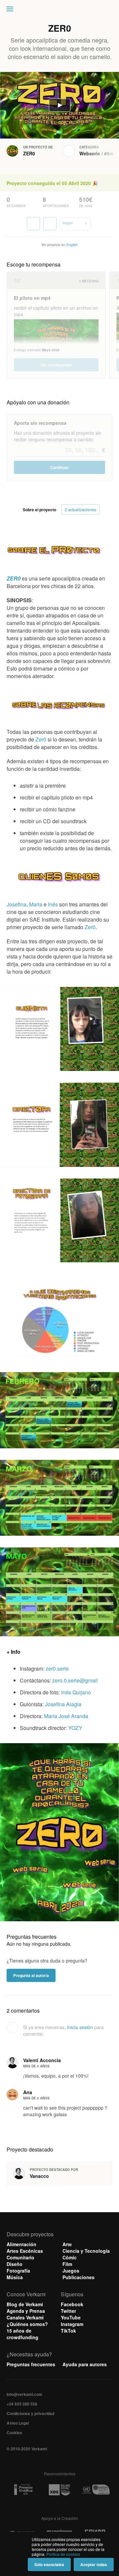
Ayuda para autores (85, 2364)
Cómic (70, 2257)
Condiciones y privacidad (30, 2413)
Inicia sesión (80, 2027)
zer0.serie (57, 1668)
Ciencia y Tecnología (86, 2251)
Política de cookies (63, 2554)
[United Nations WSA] (96, 2490)
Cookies (14, 2433)
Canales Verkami (25, 2317)
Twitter (68, 2311)
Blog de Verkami (25, 2304)
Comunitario (20, 2257)
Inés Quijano (76, 1692)
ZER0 (29, 153)
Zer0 (41, 739)
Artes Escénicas (25, 2251)
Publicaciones (79, 2277)
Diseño (15, 2264)
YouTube (71, 2317)
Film (67, 2264)
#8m (109, 153)
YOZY (75, 1728)
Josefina (17, 904)
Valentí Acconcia (42, 2060)
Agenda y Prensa (26, 2311)
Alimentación (21, 2244)
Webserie (90, 153)
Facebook (72, 2304)
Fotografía (18, 2271)
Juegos (71, 2271)
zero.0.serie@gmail (75, 1680)
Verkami (60, 11)
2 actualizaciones (80, 509)
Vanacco (39, 2176)
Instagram (72, 2324)
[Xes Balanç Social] (59, 2490)
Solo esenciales (49, 2564)
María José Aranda (66, 1716)
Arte (67, 2244)
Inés (53, 904)
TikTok (68, 2331)
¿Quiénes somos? (27, 2324)
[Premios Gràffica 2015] (23, 2490)
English (72, 245)
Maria (36, 904)
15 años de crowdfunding (22, 2334)
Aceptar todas (94, 2564)
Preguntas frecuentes (31, 2364)
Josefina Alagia (63, 1704)
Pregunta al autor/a (31, 1975)
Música (15, 2277)
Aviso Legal (18, 2423)
